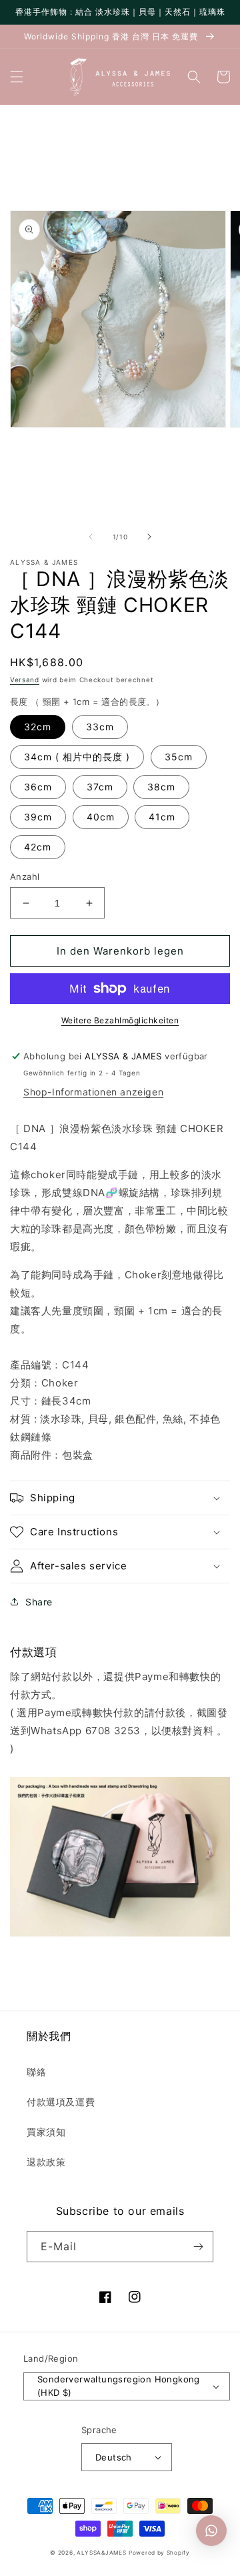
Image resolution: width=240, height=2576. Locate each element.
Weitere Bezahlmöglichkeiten (120, 1020)
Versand (25, 680)
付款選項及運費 (61, 2102)
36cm (38, 787)
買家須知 (46, 2132)
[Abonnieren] (198, 2247)
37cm (100, 787)
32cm (38, 727)
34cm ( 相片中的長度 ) (77, 757)
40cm (101, 817)
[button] (17, 77)
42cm (38, 847)
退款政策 (46, 2162)
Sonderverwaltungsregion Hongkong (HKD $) (119, 2386)
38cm (161, 787)
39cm (38, 817)
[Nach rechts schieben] (149, 537)
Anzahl (25, 876)
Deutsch (114, 2457)
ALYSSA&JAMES (101, 2553)
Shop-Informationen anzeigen (93, 1092)
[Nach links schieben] (91, 537)
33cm (100, 727)
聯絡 (36, 2072)
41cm (162, 817)
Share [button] (39, 1602)
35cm (179, 757)
